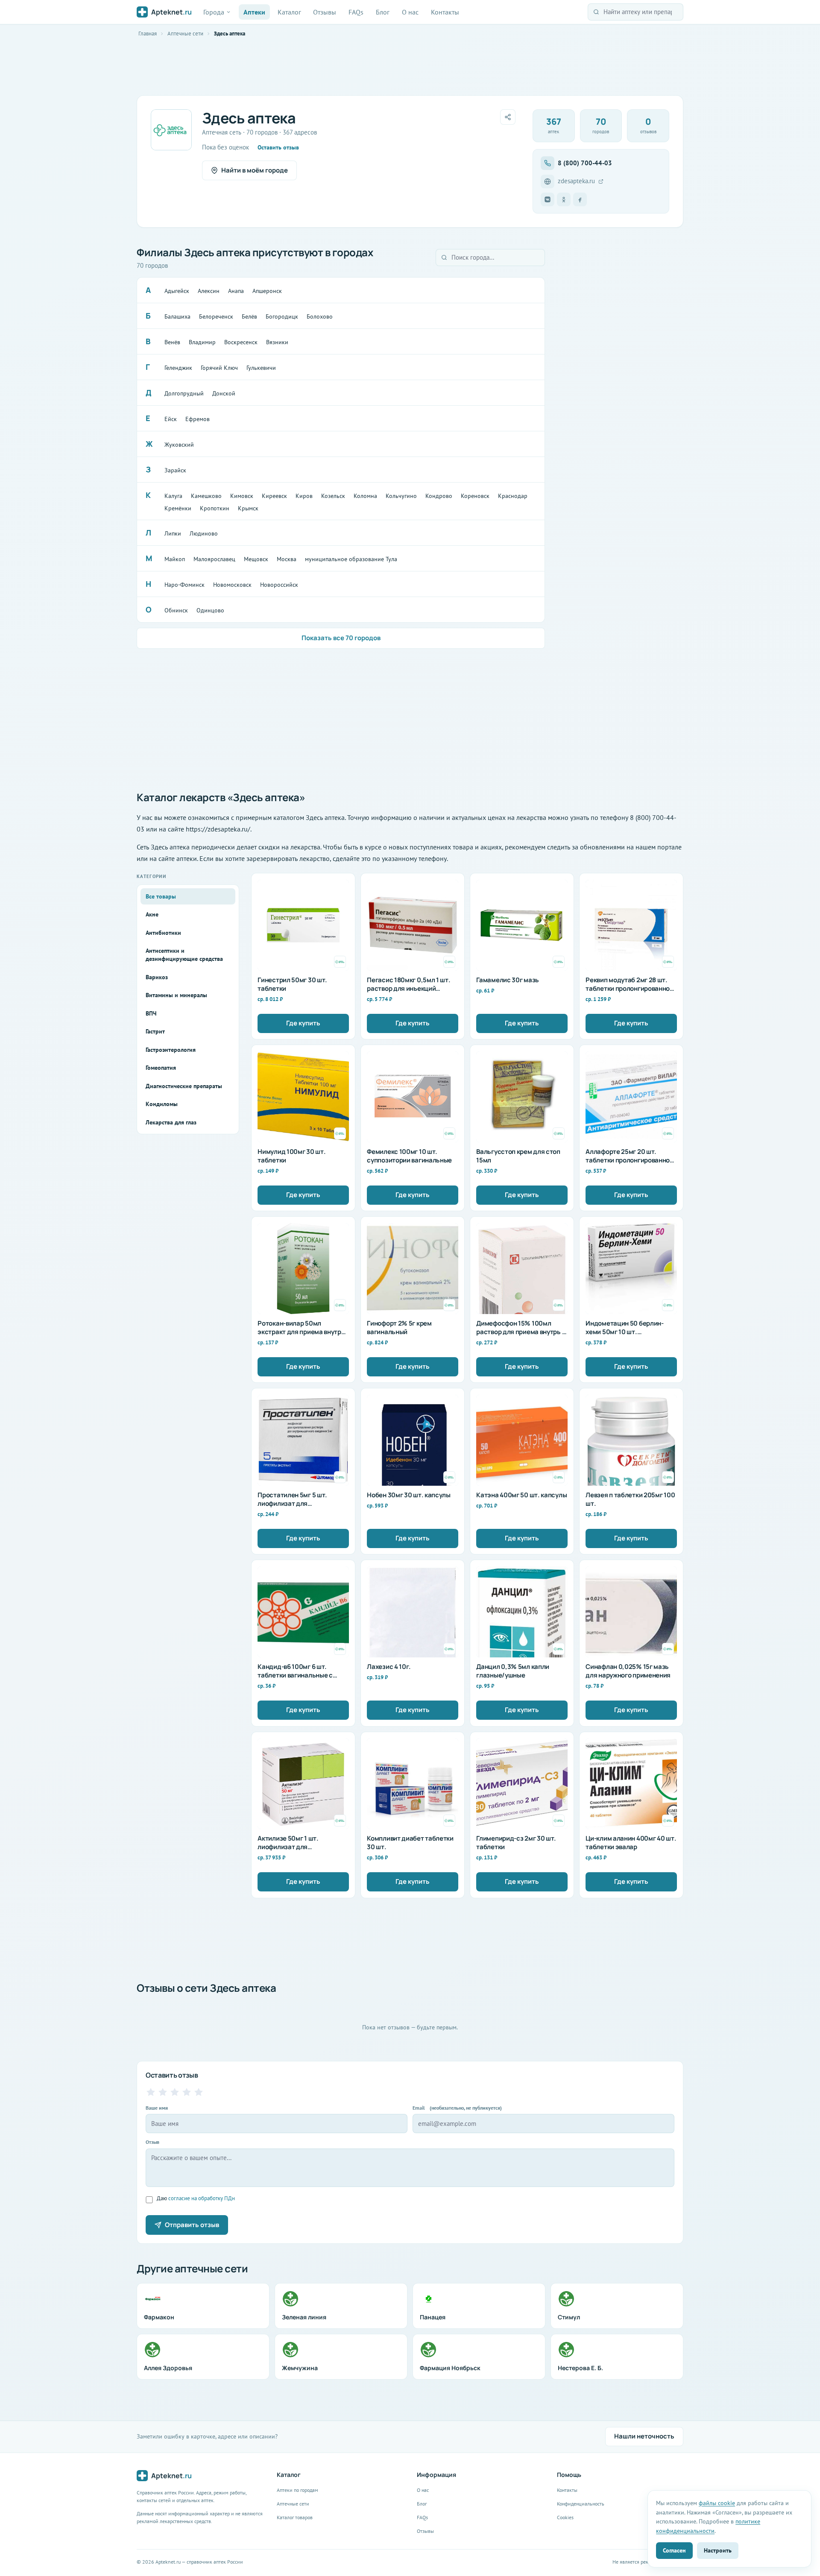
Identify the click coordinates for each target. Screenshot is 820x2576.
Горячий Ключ (219, 368)
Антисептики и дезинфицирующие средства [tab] (184, 955)
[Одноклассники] (564, 199)
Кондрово (439, 496)
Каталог (289, 12)
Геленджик (178, 368)
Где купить (303, 1023)
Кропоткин (215, 508)
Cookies (565, 2517)
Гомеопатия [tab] (161, 1068)
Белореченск (216, 316)
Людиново (204, 533)
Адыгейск (177, 291)
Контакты (445, 12)
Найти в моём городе (255, 170)
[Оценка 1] (151, 2092)
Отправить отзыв (192, 2225)
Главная (148, 34)
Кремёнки (178, 508)
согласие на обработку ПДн (202, 2198)
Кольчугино (401, 496)
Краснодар (513, 496)
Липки (173, 533)
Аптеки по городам (297, 2490)
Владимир (202, 342)
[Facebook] (580, 199)
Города (214, 12)
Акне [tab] (152, 914)
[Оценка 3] (175, 2092)
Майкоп (175, 559)
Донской (224, 393)
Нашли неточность (644, 2436)
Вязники (277, 342)
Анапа (236, 291)
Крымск (248, 508)
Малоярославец (214, 559)
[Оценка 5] (199, 2092)
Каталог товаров (295, 2517)
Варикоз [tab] (157, 977)
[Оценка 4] (187, 2092)
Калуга (173, 496)
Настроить (718, 2550)
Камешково (206, 496)
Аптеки (254, 12)
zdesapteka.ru (576, 181)
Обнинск (176, 610)
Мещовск (256, 559)
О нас (410, 12)
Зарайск (175, 470)
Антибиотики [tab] (163, 933)
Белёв (249, 316)
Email (457, 2108)
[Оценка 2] (163, 2092)
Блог (383, 12)
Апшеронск (267, 291)
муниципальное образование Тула (351, 559)
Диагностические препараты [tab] (184, 1086)
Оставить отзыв (278, 147)
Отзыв (152, 2142)
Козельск (333, 496)
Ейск (171, 419)
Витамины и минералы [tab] (176, 995)
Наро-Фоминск (184, 585)
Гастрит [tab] (155, 1031)
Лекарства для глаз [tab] (171, 1122)
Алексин (209, 291)
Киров (304, 496)
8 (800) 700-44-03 (585, 163)
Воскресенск (241, 342)
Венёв (172, 342)
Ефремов (198, 419)
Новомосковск (232, 585)
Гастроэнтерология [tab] (171, 1050)
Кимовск (242, 496)
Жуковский (179, 445)
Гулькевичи (261, 368)
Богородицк (282, 316)
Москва (287, 559)
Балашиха (177, 316)
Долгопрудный (184, 393)
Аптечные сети (185, 34)
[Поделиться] (508, 117)
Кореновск (475, 496)
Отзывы (325, 12)
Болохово (320, 316)
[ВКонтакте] (548, 199)
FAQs (356, 12)
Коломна (365, 496)
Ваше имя (157, 2108)
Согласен (674, 2550)
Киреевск (274, 496)
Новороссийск (279, 585)
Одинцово (210, 610)
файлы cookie (717, 2503)
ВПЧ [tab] (151, 1013)
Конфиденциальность (581, 2504)
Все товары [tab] (161, 896)
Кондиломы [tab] (162, 1104)
